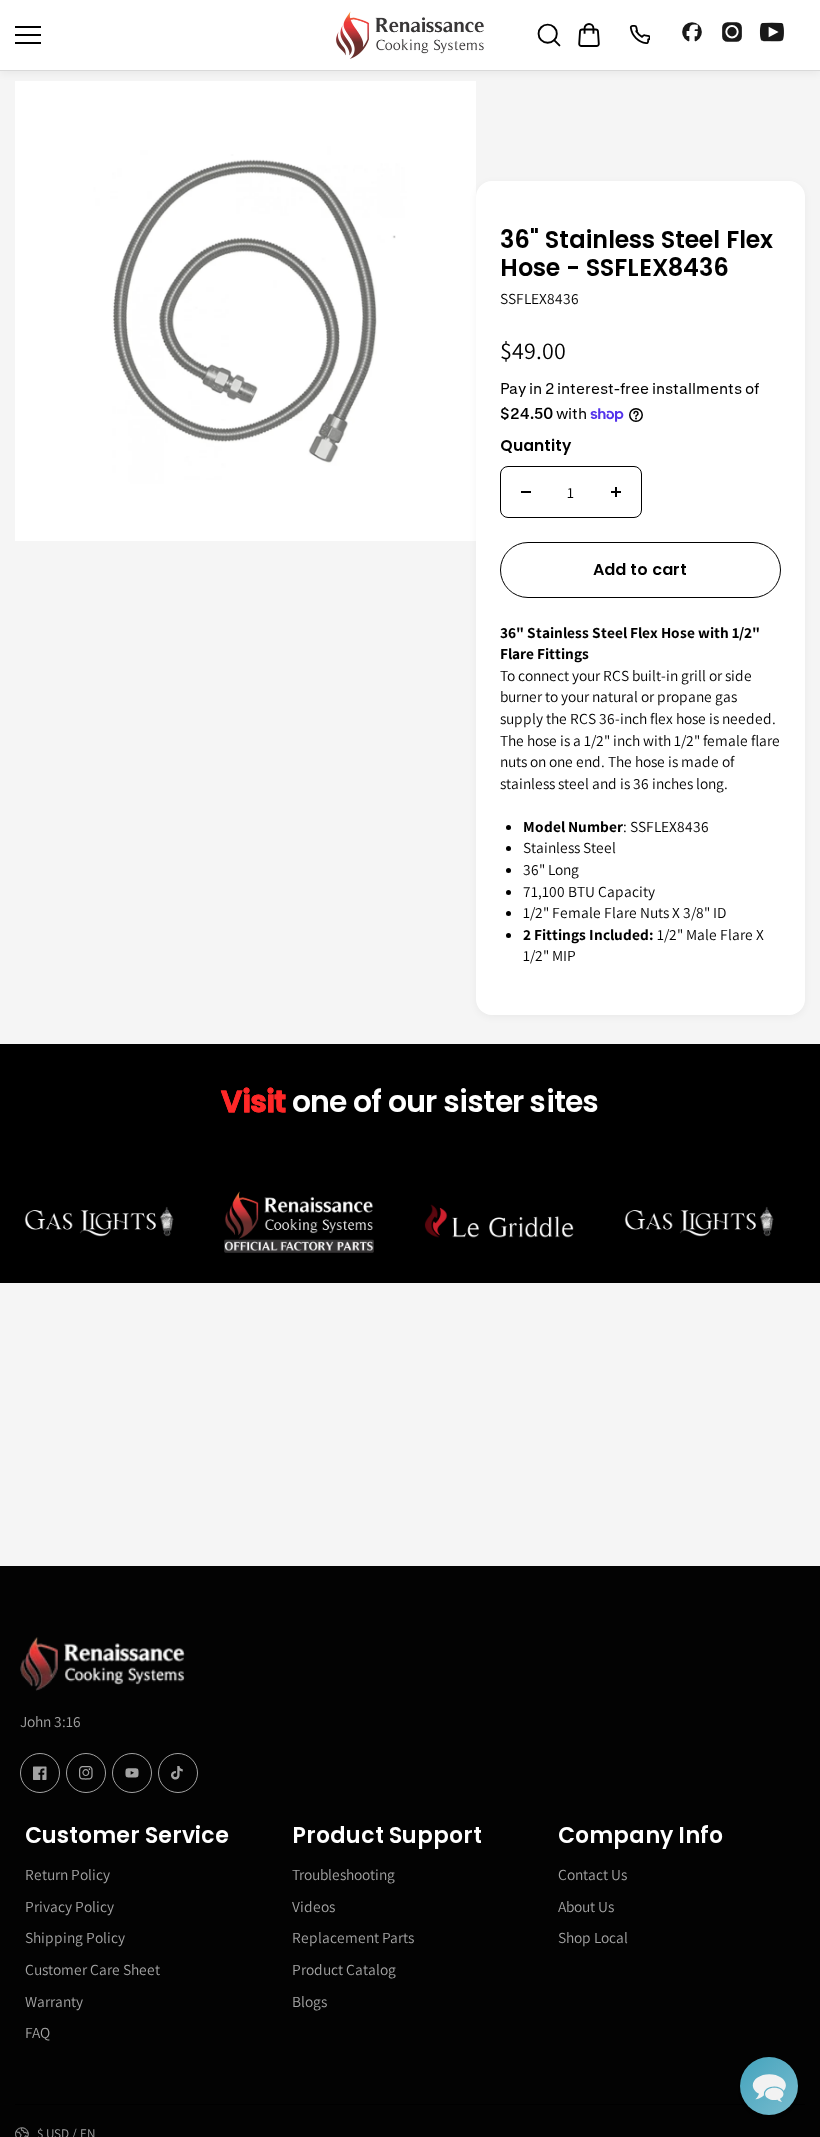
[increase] (616, 492)
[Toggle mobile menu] (170, 35)
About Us (586, 1906)
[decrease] (526, 492)
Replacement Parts (353, 1937)
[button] (769, 2086)
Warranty (54, 2001)
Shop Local (593, 1937)
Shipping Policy (75, 1937)
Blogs (309, 2001)
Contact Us (592, 1874)
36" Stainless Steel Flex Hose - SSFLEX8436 (636, 255)
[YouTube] (772, 35)
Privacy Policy (69, 1906)
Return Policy (67, 1874)
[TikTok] (178, 1773)
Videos (313, 1906)
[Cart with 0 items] (589, 35)
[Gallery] (245, 311)
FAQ (37, 2032)
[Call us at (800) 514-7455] (639, 35)
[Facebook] (692, 35)
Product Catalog (344, 1969)
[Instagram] (732, 35)
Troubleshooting (343, 1874)
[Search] (549, 35)
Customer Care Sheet (92, 1969)
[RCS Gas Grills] (410, 35)
